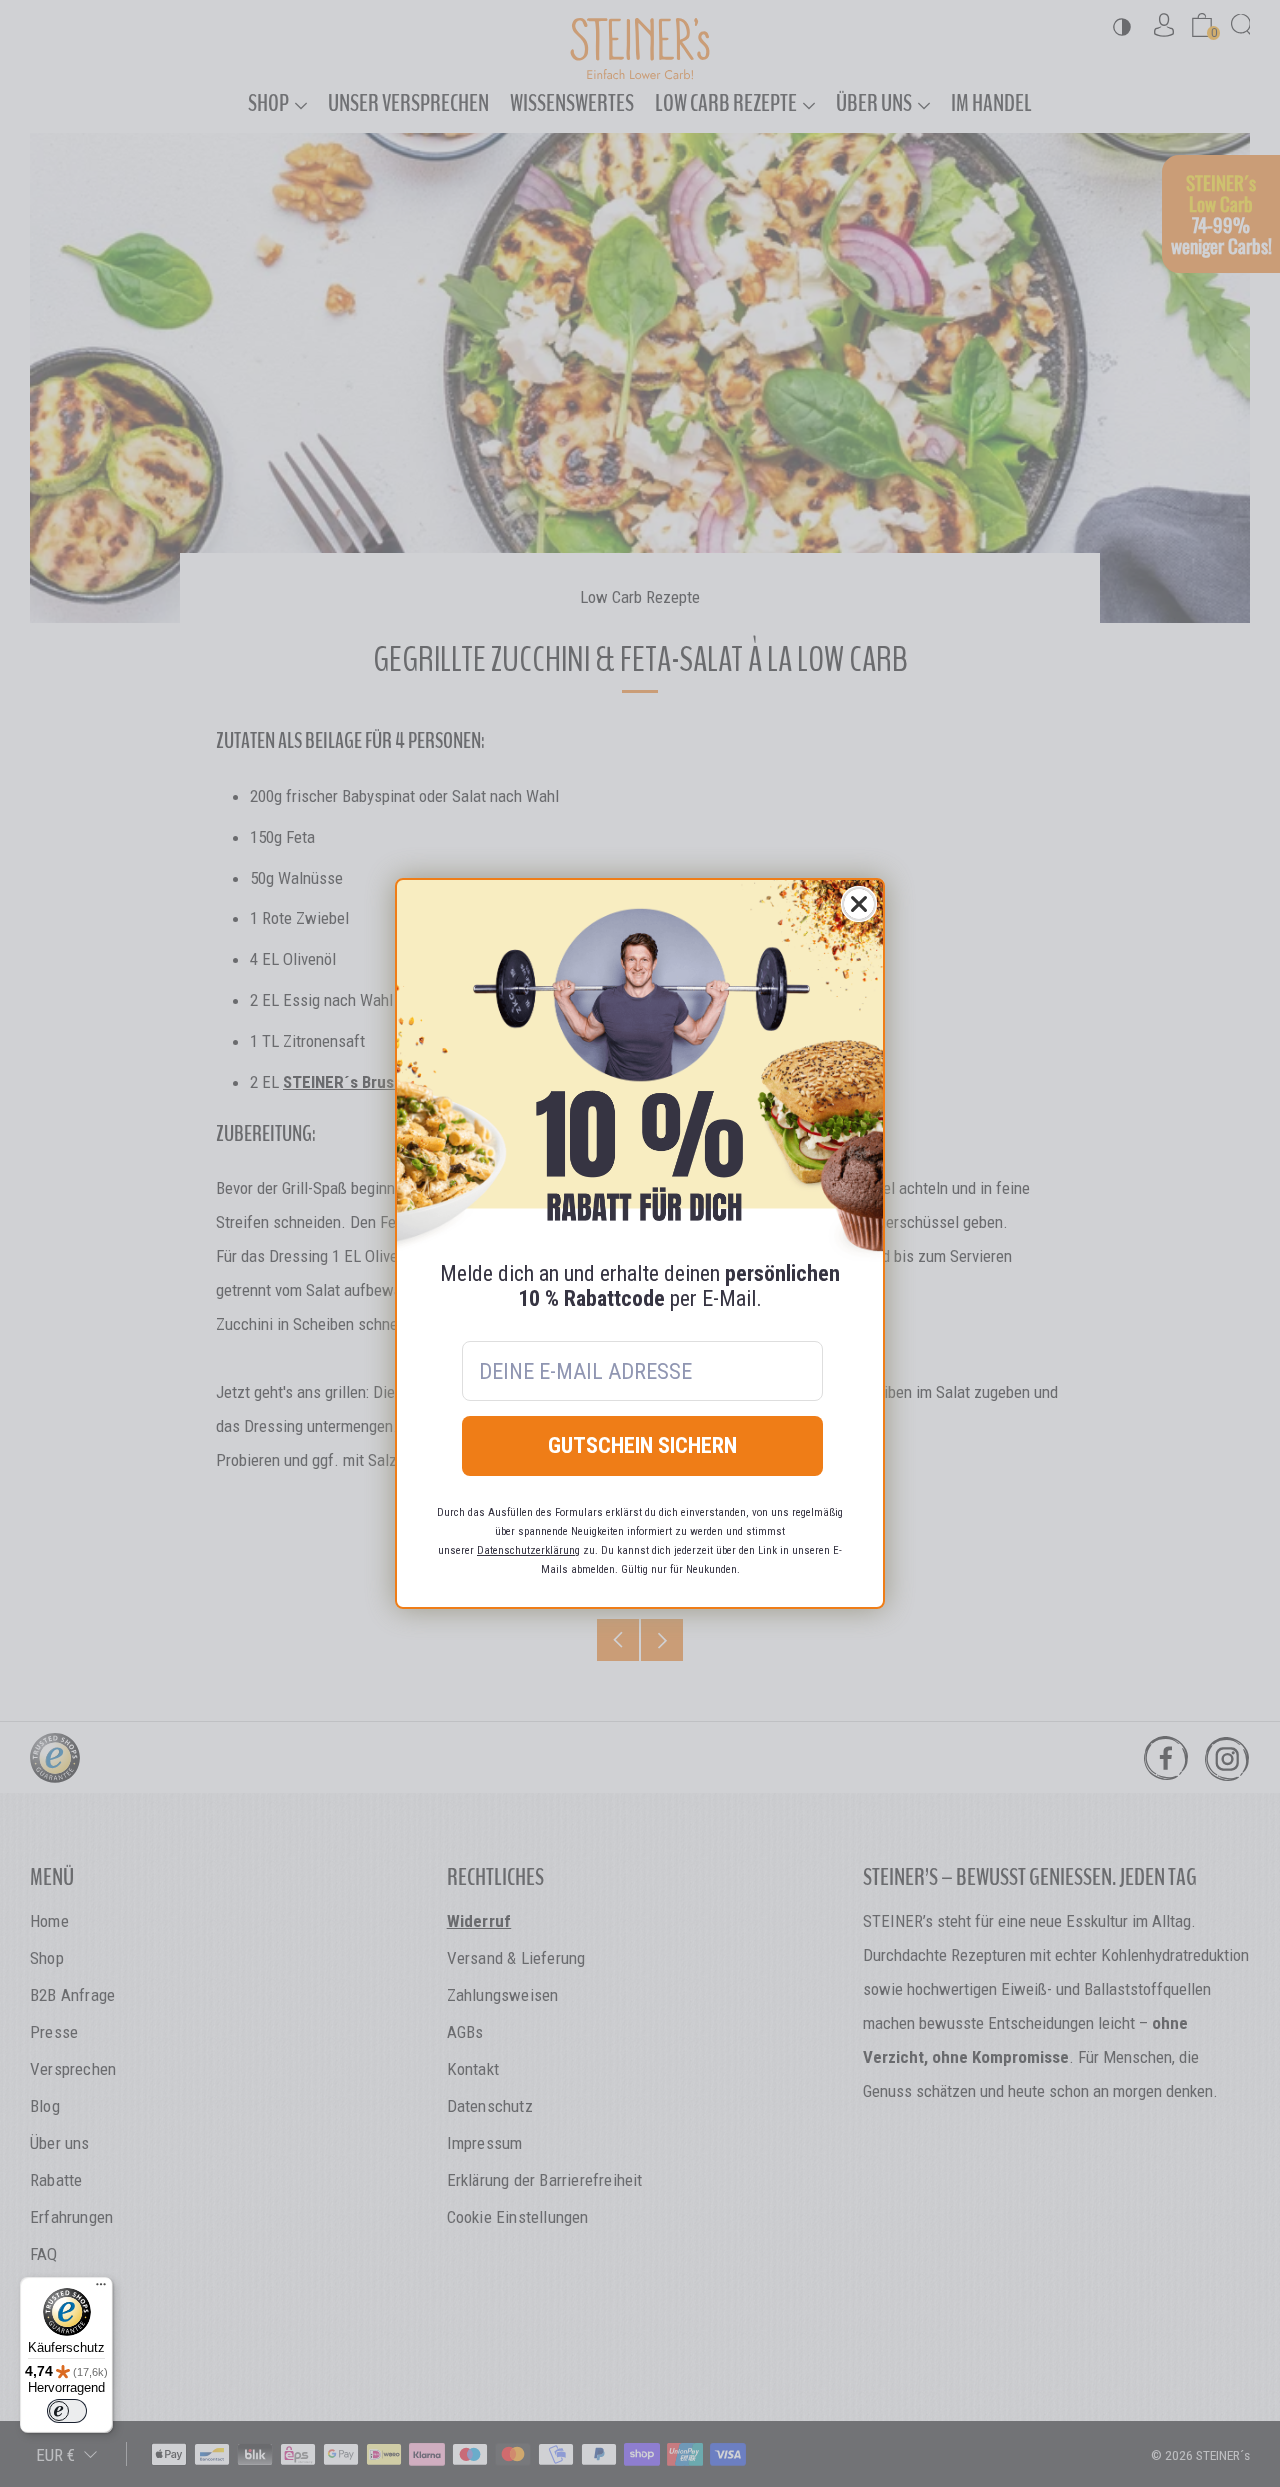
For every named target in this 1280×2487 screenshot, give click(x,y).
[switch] (67, 2411)
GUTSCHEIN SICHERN (642, 1445)
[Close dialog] (859, 904)
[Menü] (101, 2289)
